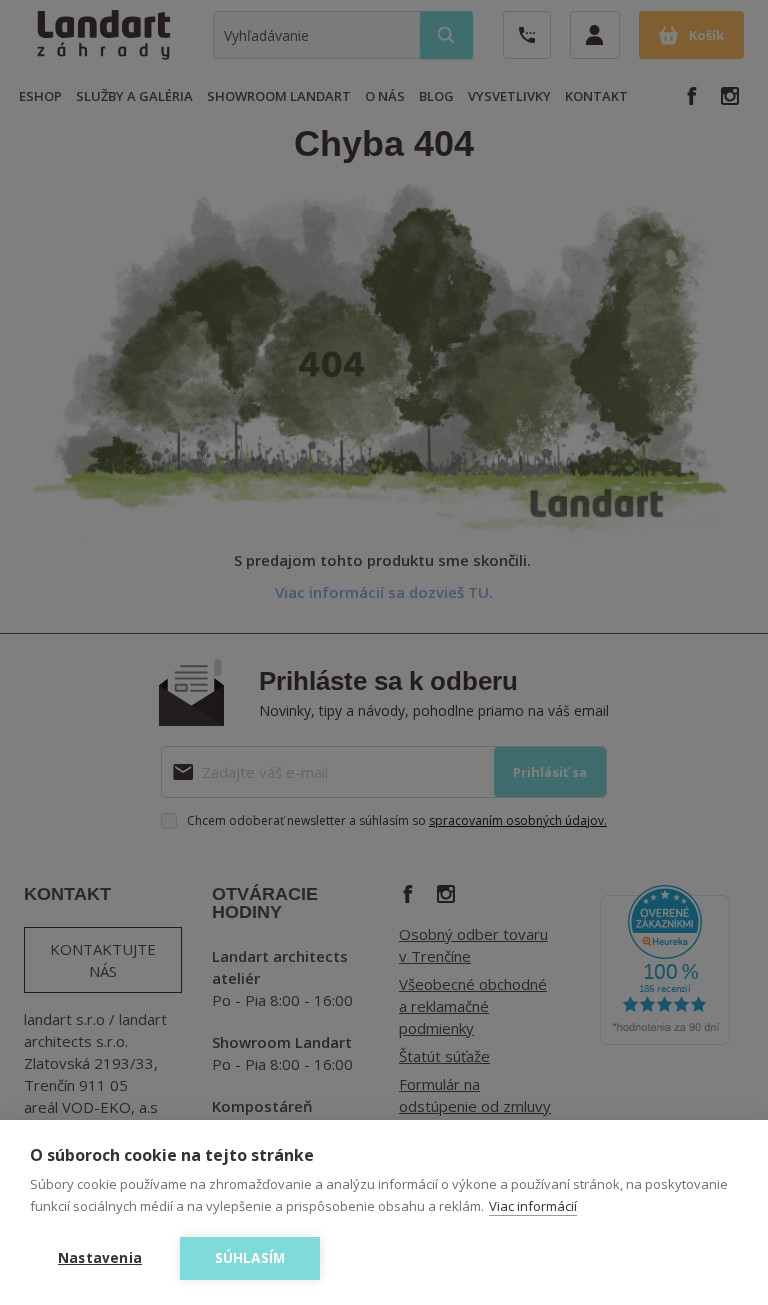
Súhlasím (250, 1258)
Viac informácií (533, 1206)
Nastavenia (100, 1258)
